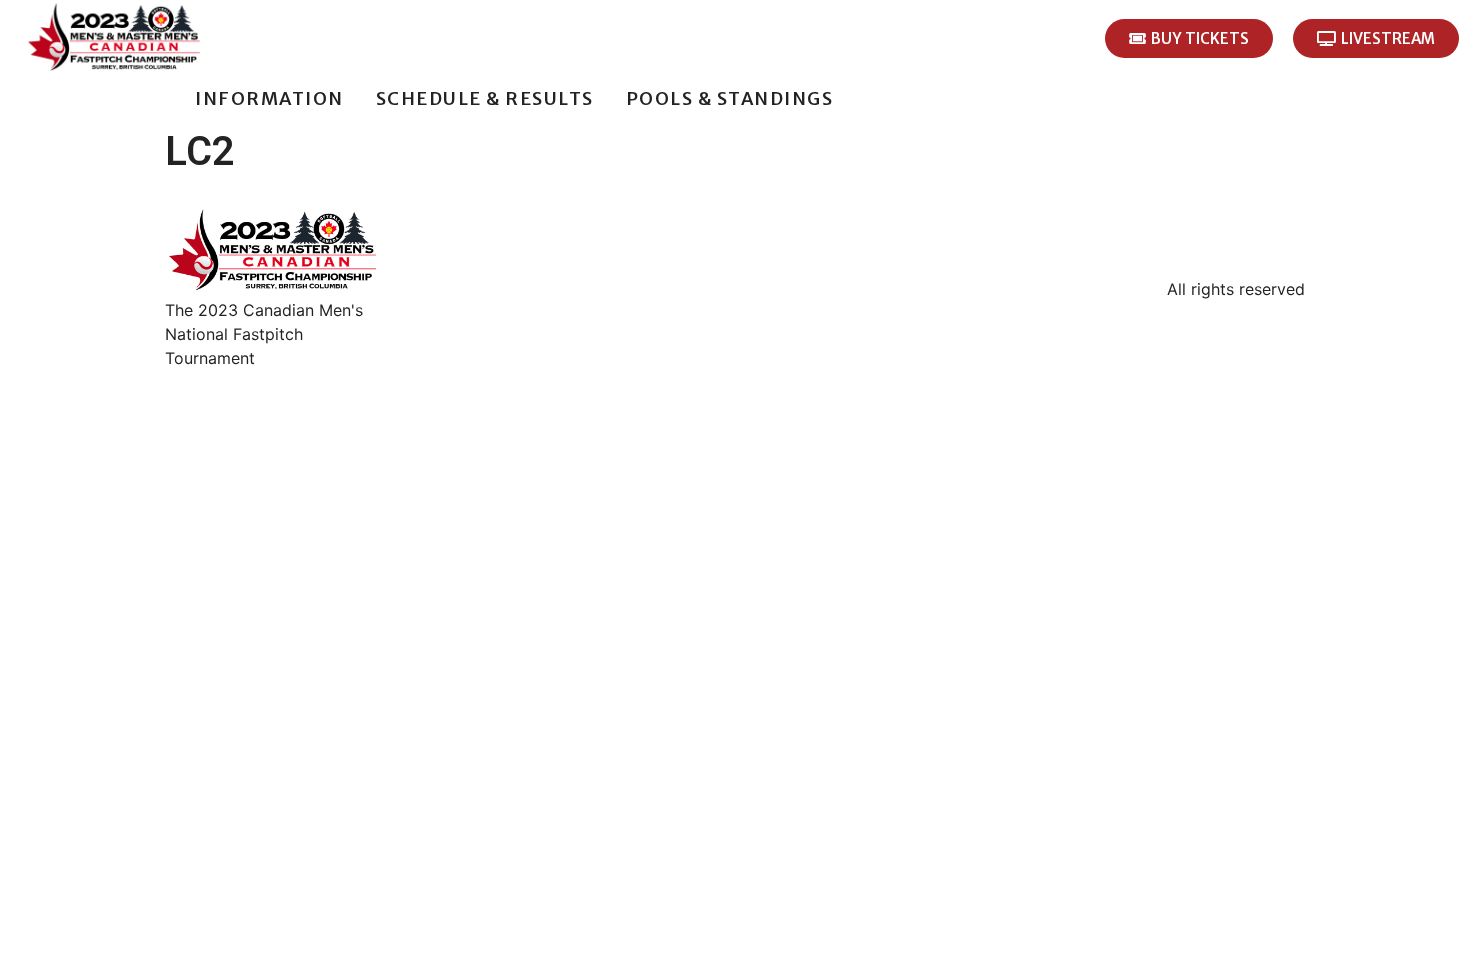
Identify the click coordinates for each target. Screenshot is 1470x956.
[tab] (163, 98)
